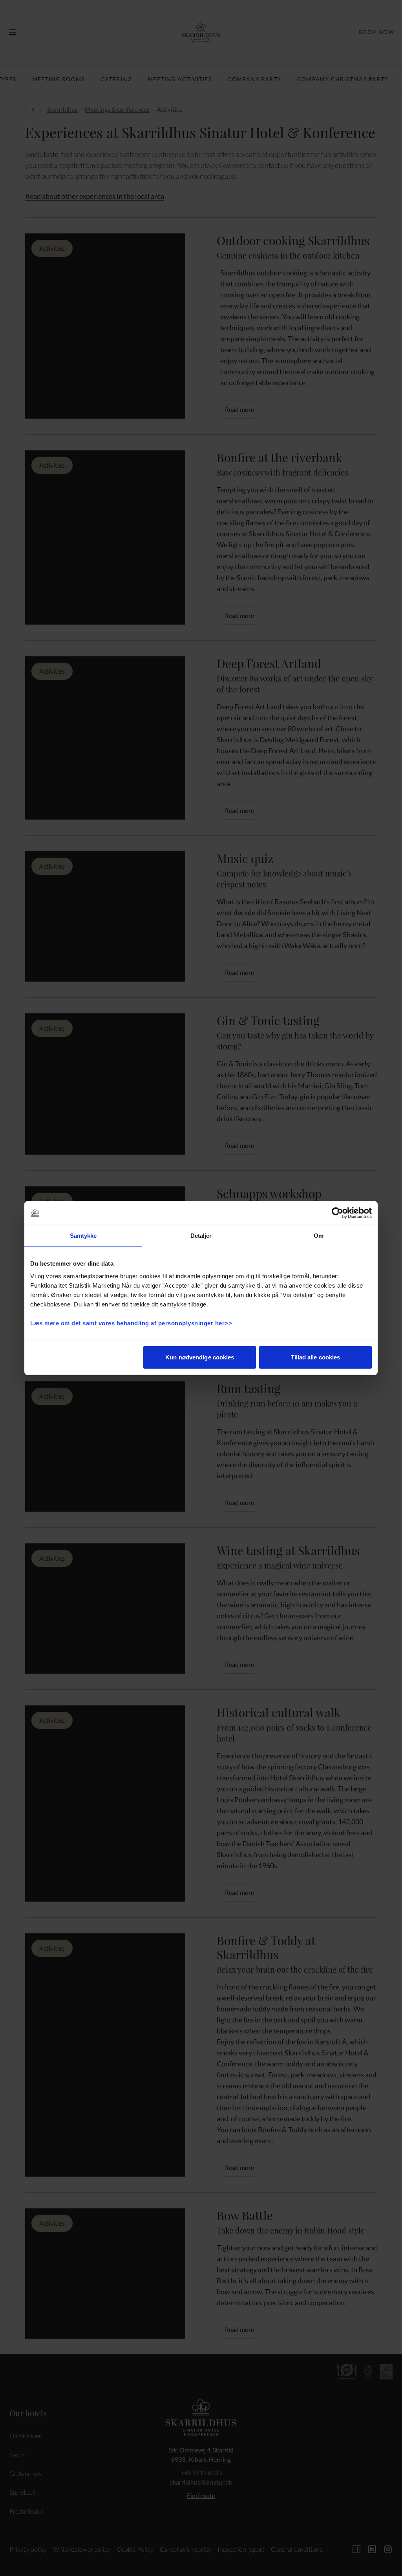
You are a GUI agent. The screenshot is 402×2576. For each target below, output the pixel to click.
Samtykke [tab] (83, 1236)
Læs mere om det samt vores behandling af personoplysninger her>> (132, 1323)
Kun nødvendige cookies (200, 1357)
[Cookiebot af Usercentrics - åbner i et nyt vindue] (337, 1213)
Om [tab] (319, 1236)
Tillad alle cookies (316, 1357)
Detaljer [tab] (201, 1236)
